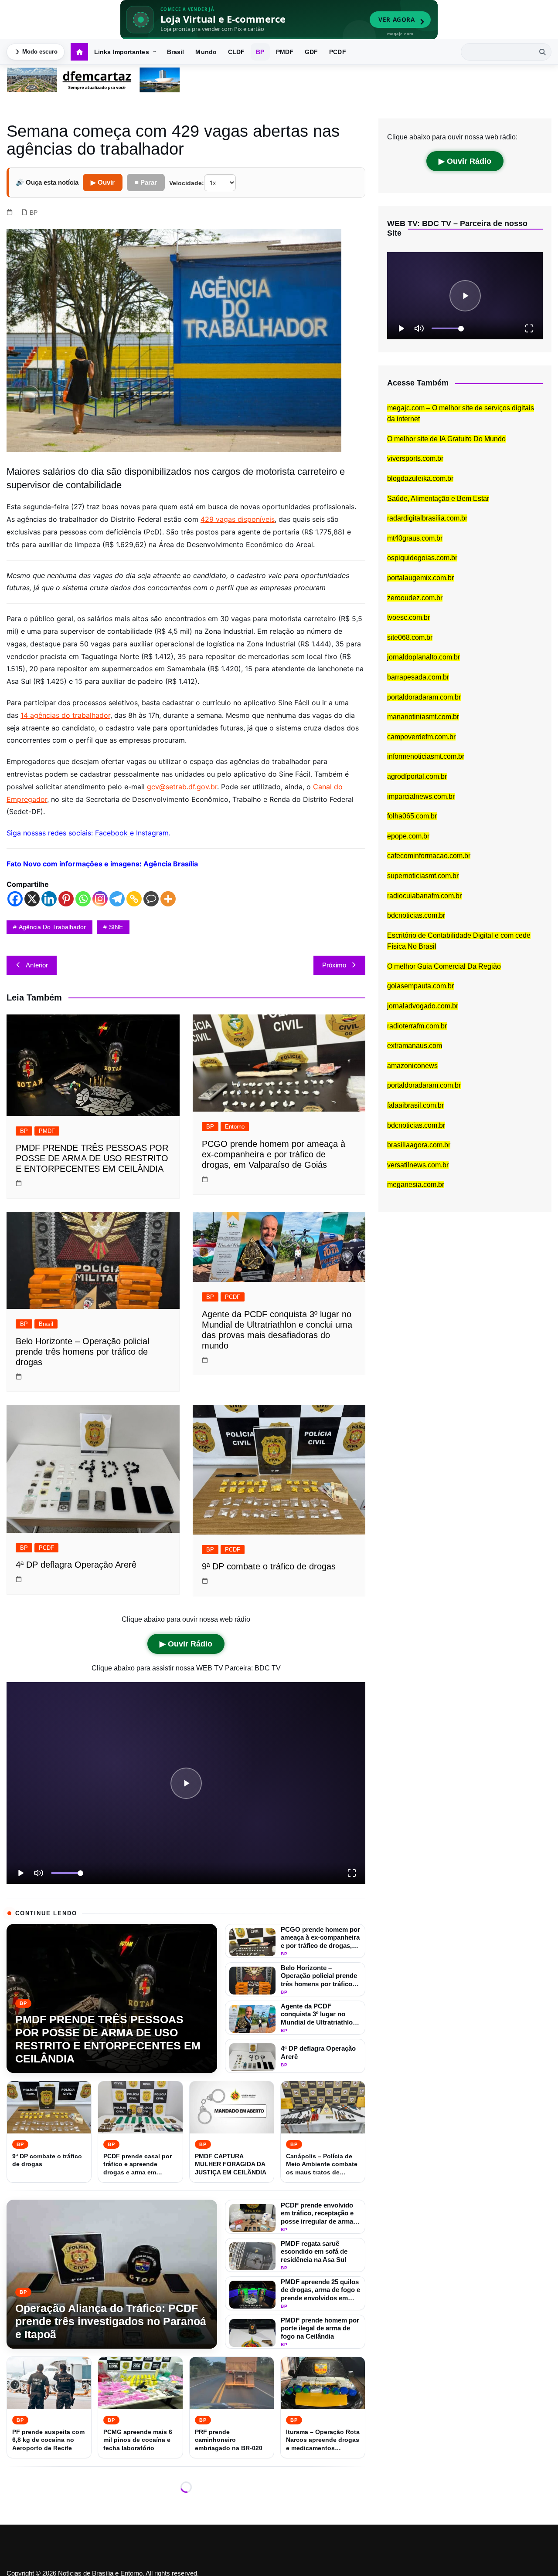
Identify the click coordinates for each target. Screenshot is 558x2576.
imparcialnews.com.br (421, 796)
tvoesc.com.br (408, 617)
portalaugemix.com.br (420, 578)
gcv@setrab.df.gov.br (182, 787)
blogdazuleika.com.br (420, 478)
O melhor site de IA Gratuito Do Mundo (446, 439)
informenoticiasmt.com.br (426, 756)
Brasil (176, 52)
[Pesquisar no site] (542, 52)
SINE (116, 927)
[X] (32, 899)
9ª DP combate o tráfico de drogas (269, 1566)
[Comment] (151, 899)
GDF (311, 52)
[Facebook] (15, 899)
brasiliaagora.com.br (419, 1145)
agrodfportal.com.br (417, 776)
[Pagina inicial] (79, 52)
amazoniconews (412, 1066)
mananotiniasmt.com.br (423, 717)
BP (260, 52)
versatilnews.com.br (418, 1165)
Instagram (152, 833)
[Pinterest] (66, 899)
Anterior (37, 965)
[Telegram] (117, 899)
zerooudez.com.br (415, 598)
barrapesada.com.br (418, 677)
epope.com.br (408, 836)
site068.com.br (410, 637)
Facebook (112, 833)
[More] (168, 899)
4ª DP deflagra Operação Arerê (76, 1565)
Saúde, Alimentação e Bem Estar (438, 499)
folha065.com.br (412, 816)
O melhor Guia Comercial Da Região (444, 966)
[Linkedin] (49, 899)
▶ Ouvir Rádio (186, 1644)
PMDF (285, 52)
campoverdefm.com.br (421, 737)
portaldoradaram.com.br (424, 697)
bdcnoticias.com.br (416, 915)
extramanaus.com (415, 1046)
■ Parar (146, 182)
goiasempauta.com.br (420, 986)
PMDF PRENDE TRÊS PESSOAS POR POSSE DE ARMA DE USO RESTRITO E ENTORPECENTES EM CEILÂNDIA (92, 1158)
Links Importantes (122, 52)
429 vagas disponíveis (238, 519)
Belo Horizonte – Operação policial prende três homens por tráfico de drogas (82, 1352)
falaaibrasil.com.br (415, 1105)
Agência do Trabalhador (52, 927)
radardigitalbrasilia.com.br (427, 518)
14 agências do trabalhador (65, 715)
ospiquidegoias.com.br (422, 558)
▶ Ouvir (103, 182)
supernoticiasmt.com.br (423, 876)
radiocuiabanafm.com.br (424, 896)
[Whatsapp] (83, 899)
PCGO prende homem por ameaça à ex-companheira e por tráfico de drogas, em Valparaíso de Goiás (274, 1154)
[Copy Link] (134, 899)
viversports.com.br (415, 458)
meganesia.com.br (416, 1185)
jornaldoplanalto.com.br (424, 657)
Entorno (235, 1127)
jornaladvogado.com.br (423, 1006)
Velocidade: (187, 183)
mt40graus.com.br (415, 538)
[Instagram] (100, 899)
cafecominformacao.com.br (429, 856)
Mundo (206, 52)
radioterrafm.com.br (417, 1026)
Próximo (334, 965)
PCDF (337, 52)
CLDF (236, 52)
